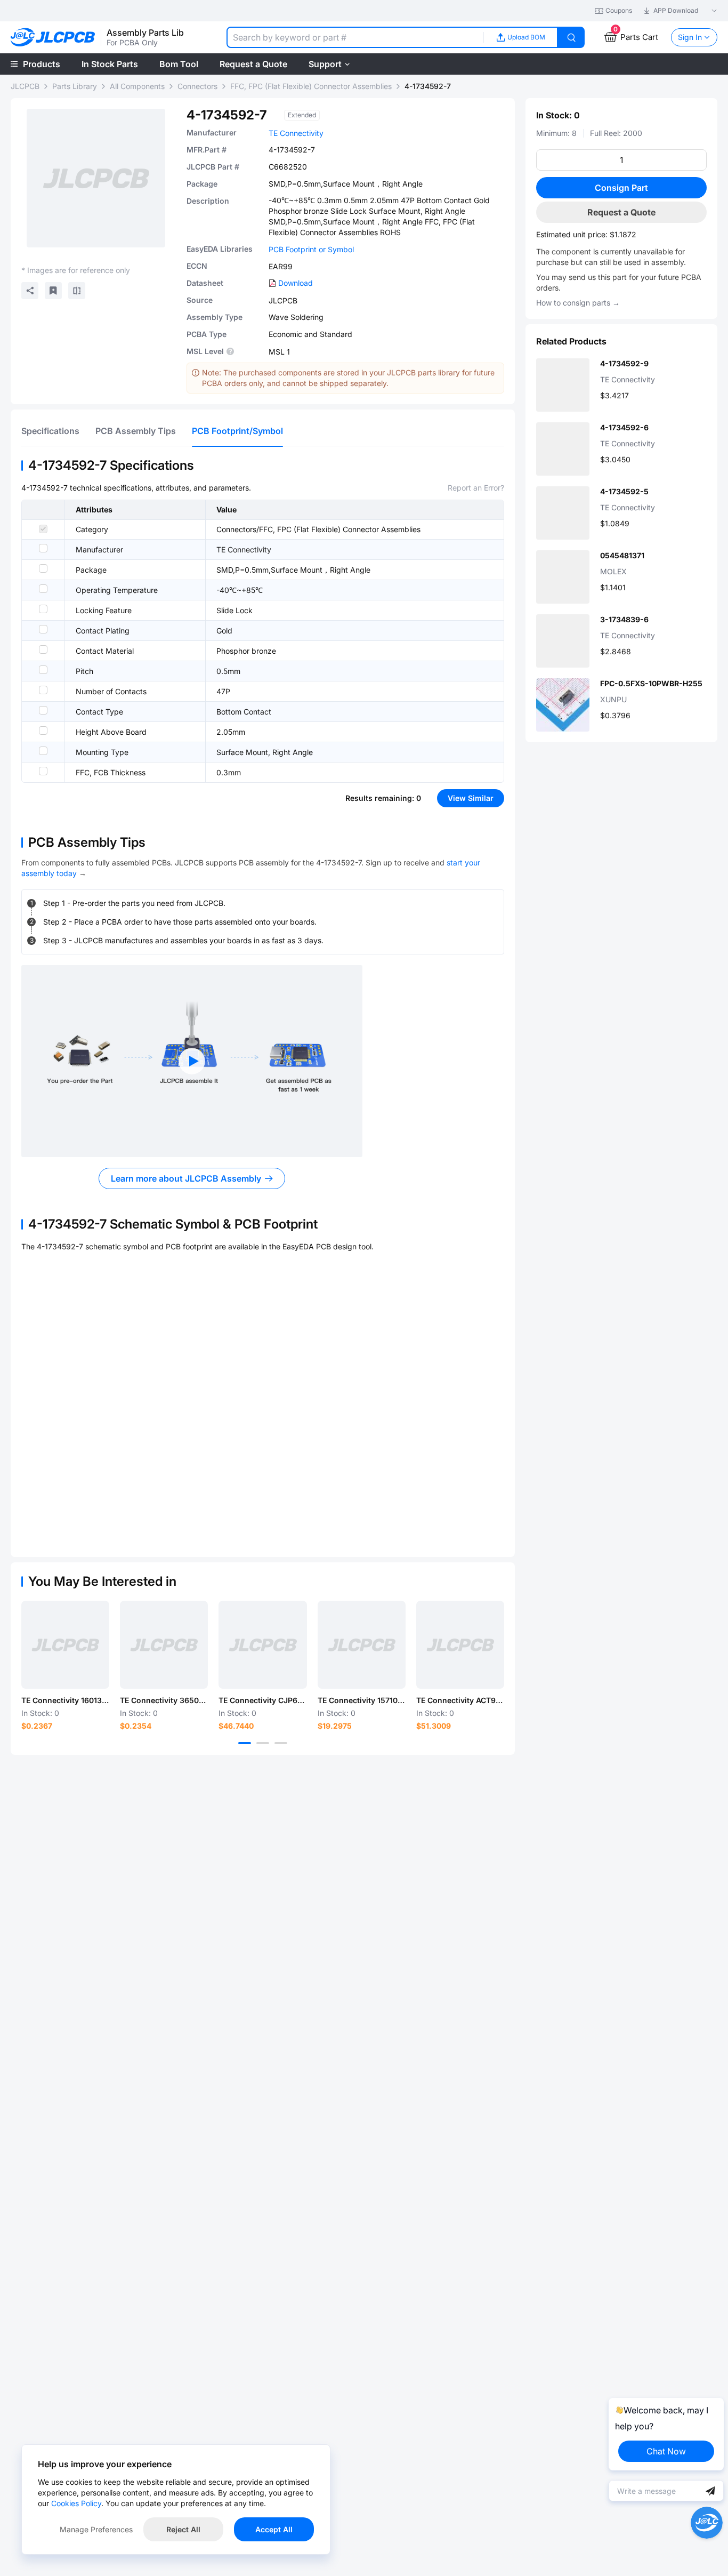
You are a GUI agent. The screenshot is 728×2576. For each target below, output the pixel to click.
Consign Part (621, 188)
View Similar (471, 798)
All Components (137, 86)
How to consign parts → (578, 303)
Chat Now (666, 2451)
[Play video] (192, 1061)
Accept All (274, 2529)
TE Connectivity (296, 133)
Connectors (197, 86)
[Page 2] (263, 1743)
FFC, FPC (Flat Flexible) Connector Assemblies (311, 86)
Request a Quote (621, 212)
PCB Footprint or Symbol (311, 249)
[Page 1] (245, 1743)
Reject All (183, 2529)
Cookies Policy (76, 2503)
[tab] (50, 431)
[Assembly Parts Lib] (53, 38)
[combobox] (355, 37)
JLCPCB (25, 86)
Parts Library (75, 86)
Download (296, 283)
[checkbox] (43, 529)
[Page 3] (281, 1743)
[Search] (571, 37)
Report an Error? (476, 488)
